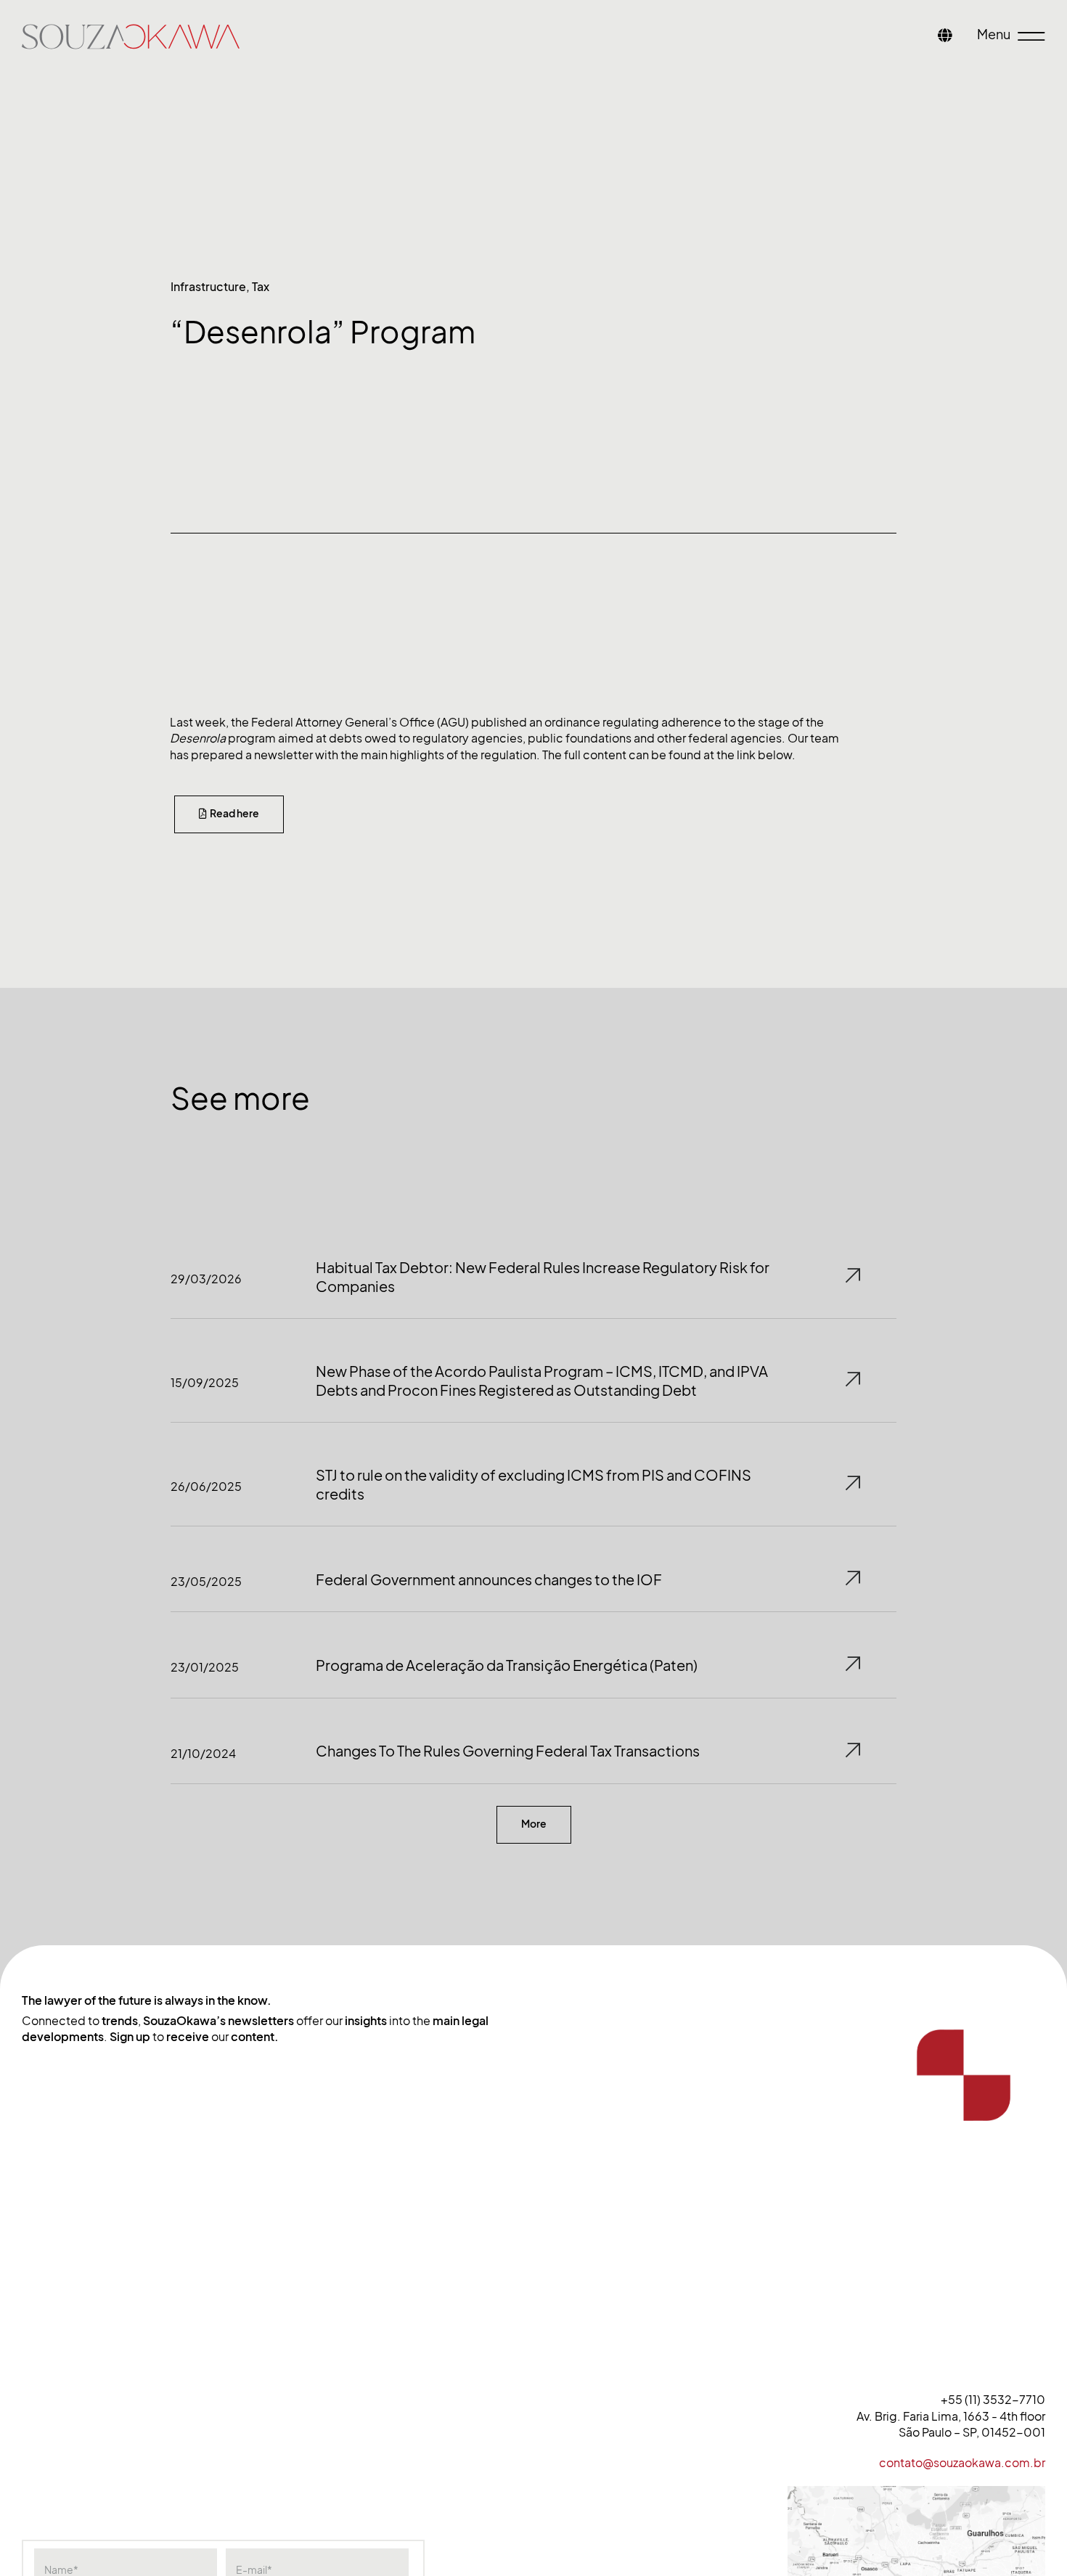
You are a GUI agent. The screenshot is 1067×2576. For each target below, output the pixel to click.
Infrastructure (208, 287)
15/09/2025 (205, 1383)
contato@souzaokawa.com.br (962, 2463)
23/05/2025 (206, 1582)
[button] (534, 1825)
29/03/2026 (206, 1279)
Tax (261, 287)
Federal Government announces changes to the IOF (489, 1580)
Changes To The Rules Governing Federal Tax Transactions (508, 1751)
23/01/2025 (205, 1667)
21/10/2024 (203, 1754)
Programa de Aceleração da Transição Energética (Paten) (507, 1666)
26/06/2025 (206, 1487)
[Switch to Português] (945, 37)
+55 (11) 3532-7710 (993, 2400)
